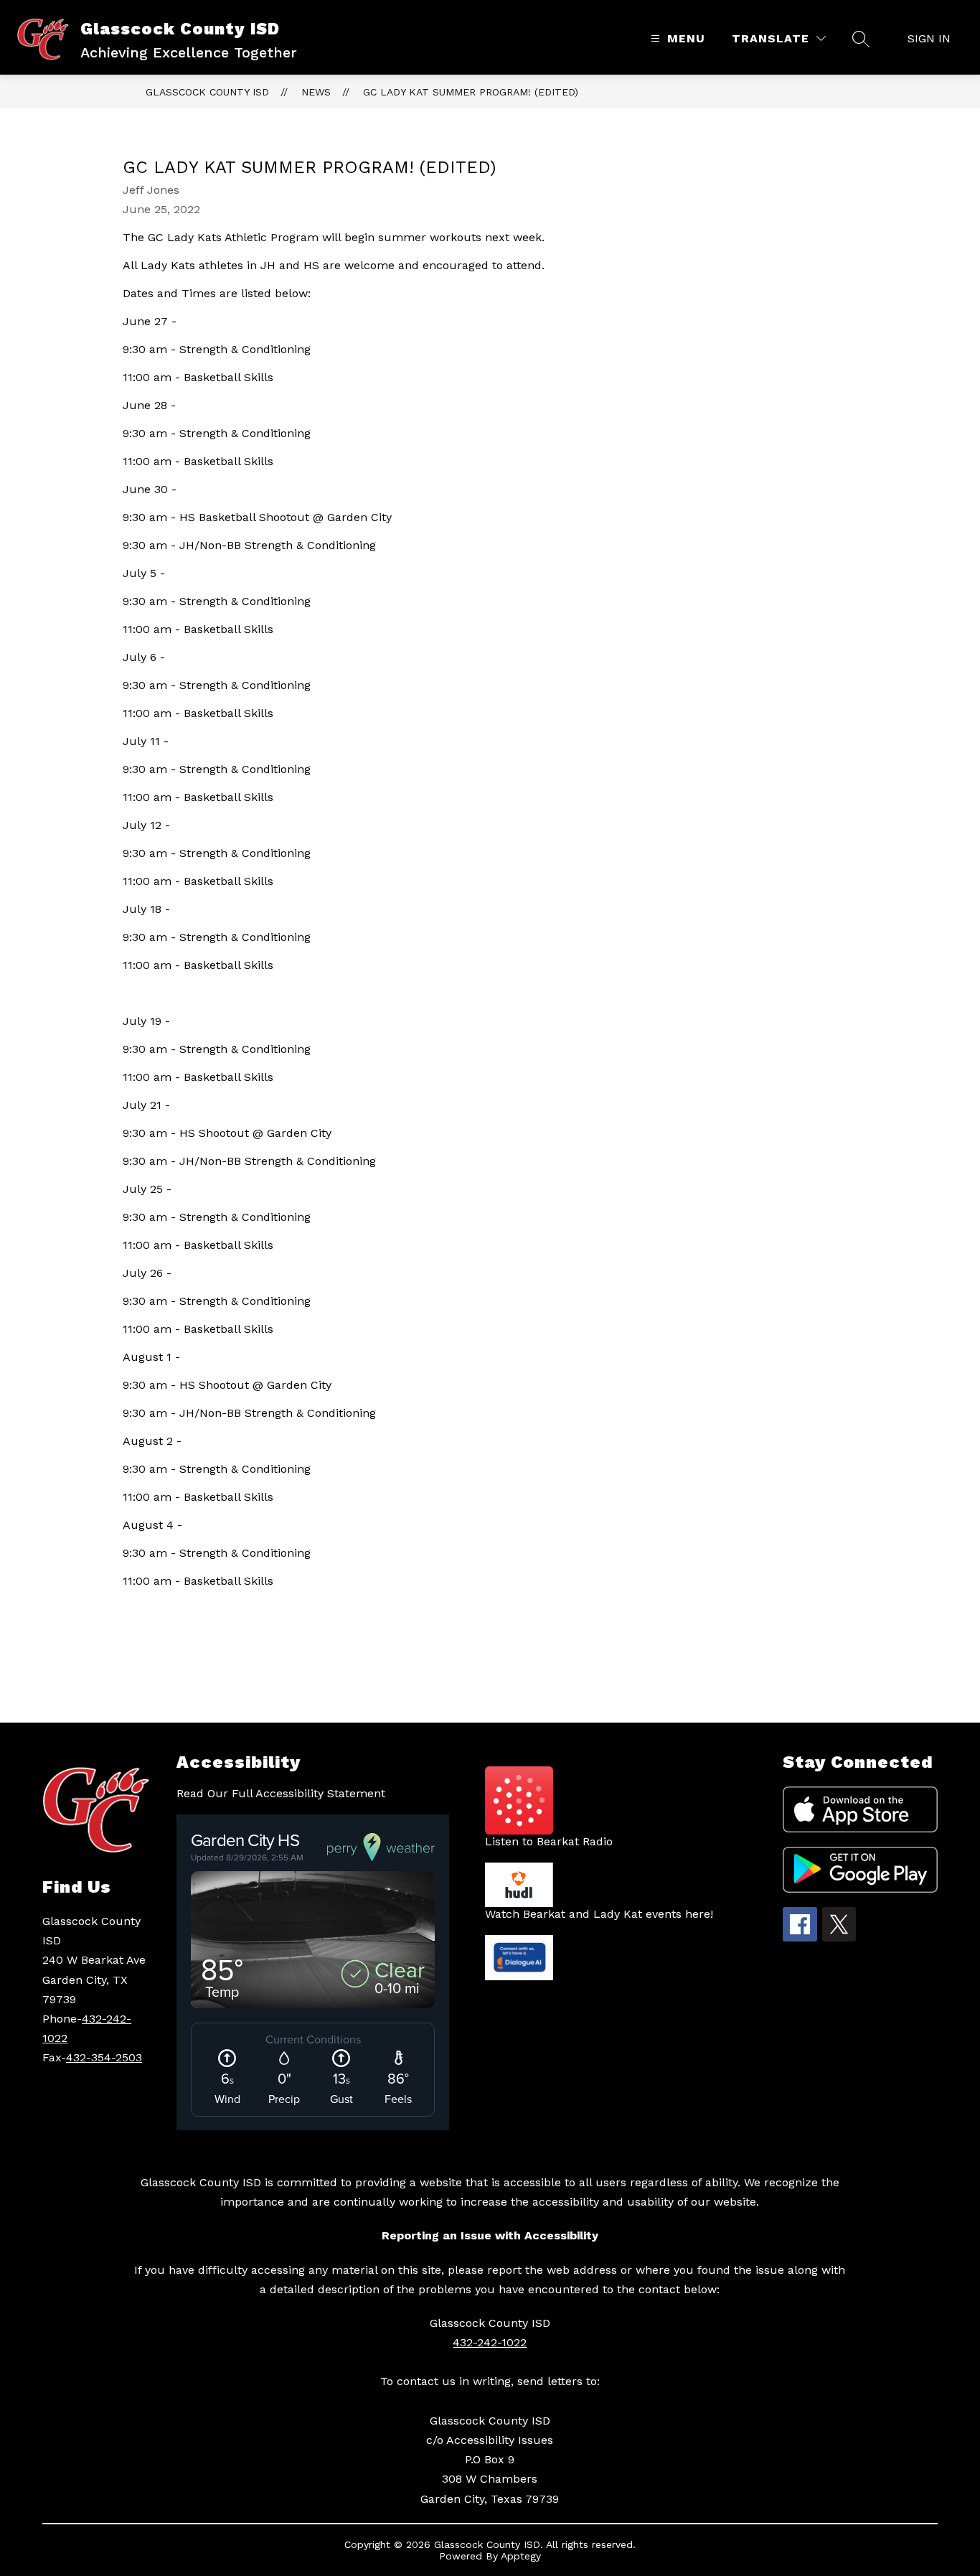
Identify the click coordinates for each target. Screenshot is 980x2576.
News (316, 92)
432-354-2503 (104, 2057)
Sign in (929, 38)
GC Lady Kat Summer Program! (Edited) (471, 92)
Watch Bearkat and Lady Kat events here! (599, 1914)
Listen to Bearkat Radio (549, 1841)
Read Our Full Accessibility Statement (281, 1793)
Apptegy (521, 2556)
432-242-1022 (490, 2342)
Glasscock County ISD (207, 92)
